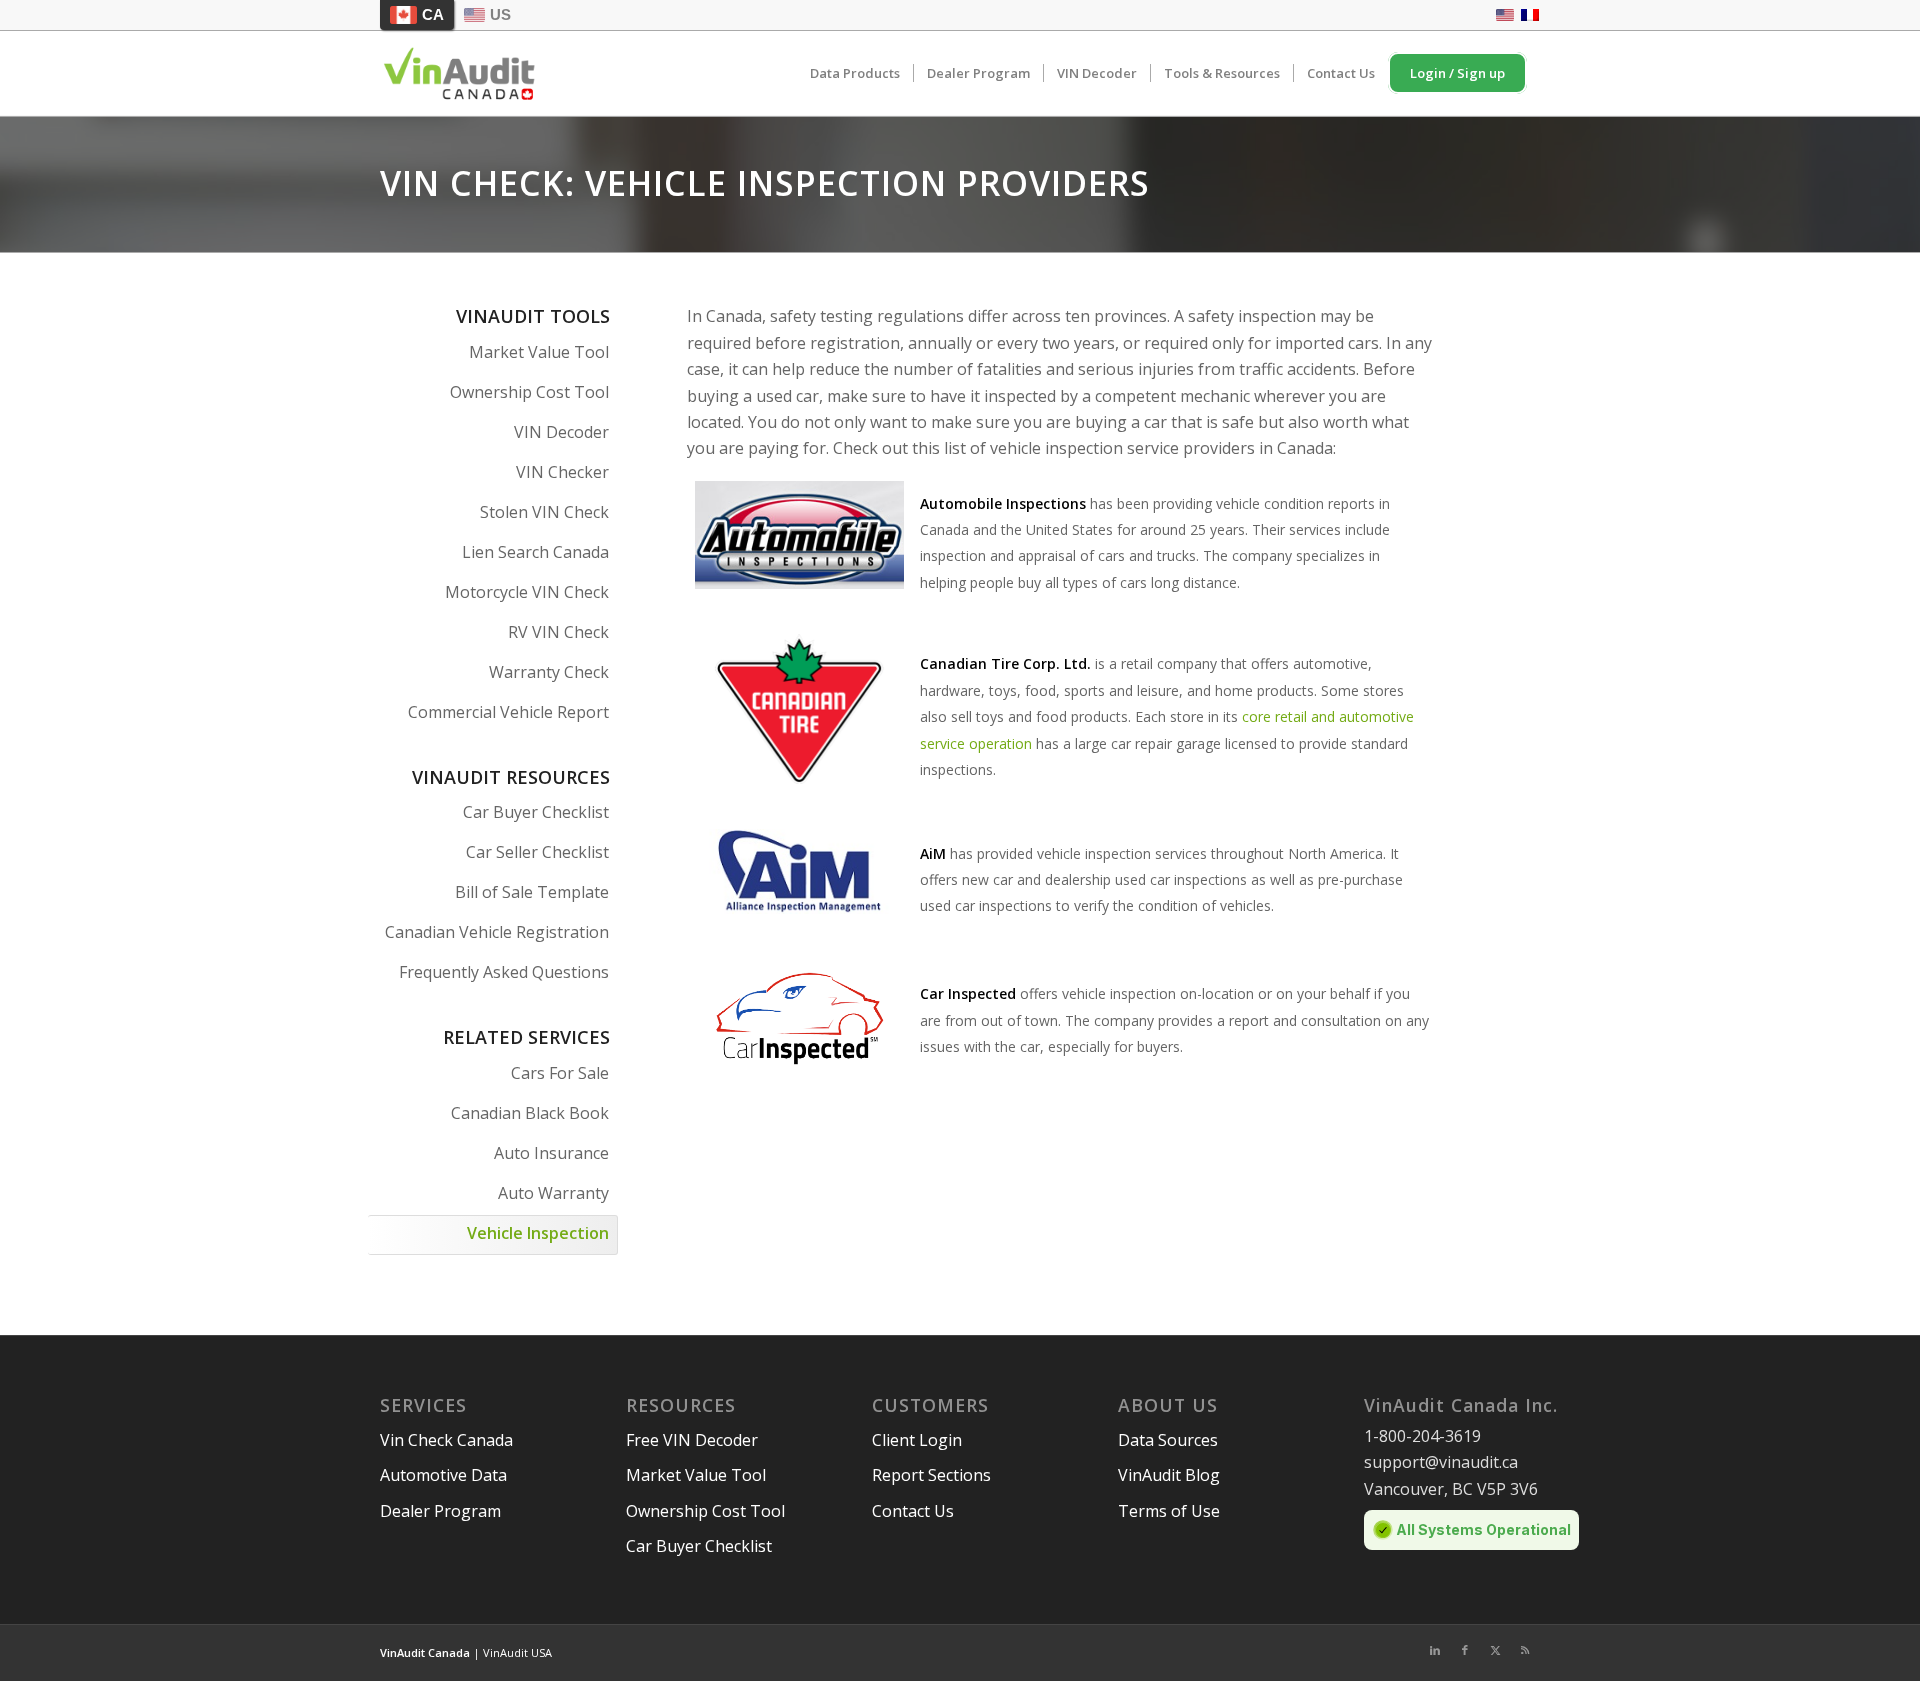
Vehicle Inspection (538, 1233)
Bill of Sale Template (532, 892)
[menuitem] (855, 73)
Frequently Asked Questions (504, 972)
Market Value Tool (539, 352)
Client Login (917, 1440)
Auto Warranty (553, 1193)
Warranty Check (549, 672)
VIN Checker (562, 472)
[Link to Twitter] (1495, 1650)
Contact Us (913, 1511)
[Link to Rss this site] (1525, 1650)
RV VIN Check (558, 632)
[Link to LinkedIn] (1435, 1650)
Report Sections (931, 1475)
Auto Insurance (551, 1153)
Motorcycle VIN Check (527, 592)
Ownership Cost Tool (529, 392)
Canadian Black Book (530, 1113)
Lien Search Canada (535, 552)
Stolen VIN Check (544, 512)
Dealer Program (440, 1511)
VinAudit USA (517, 1652)
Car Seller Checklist (537, 852)
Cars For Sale (560, 1073)
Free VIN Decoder (692, 1440)
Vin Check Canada (446, 1440)
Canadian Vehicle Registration (497, 932)
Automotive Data (443, 1475)
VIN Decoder (561, 432)
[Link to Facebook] (1465, 1650)
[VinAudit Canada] (459, 73)
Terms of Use (1169, 1511)
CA (433, 14)
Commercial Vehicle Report (508, 712)
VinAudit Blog (1169, 1475)
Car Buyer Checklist (536, 812)
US (500, 14)
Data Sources (1168, 1440)
